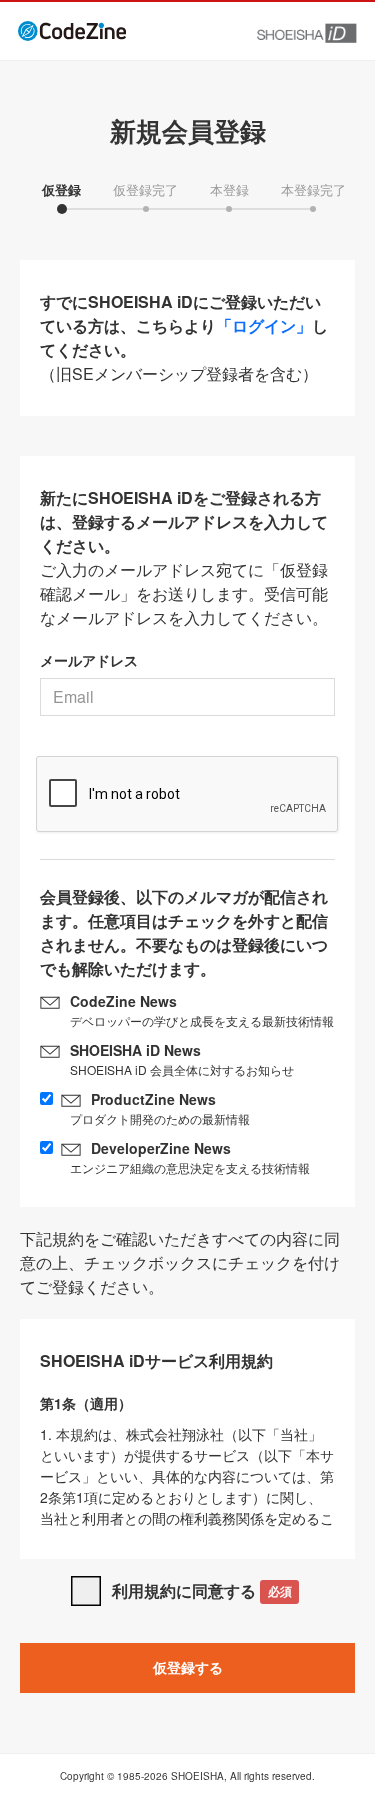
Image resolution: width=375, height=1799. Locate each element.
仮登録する (188, 1667)
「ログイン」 (264, 325)
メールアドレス (89, 660)
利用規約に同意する (201, 1590)
